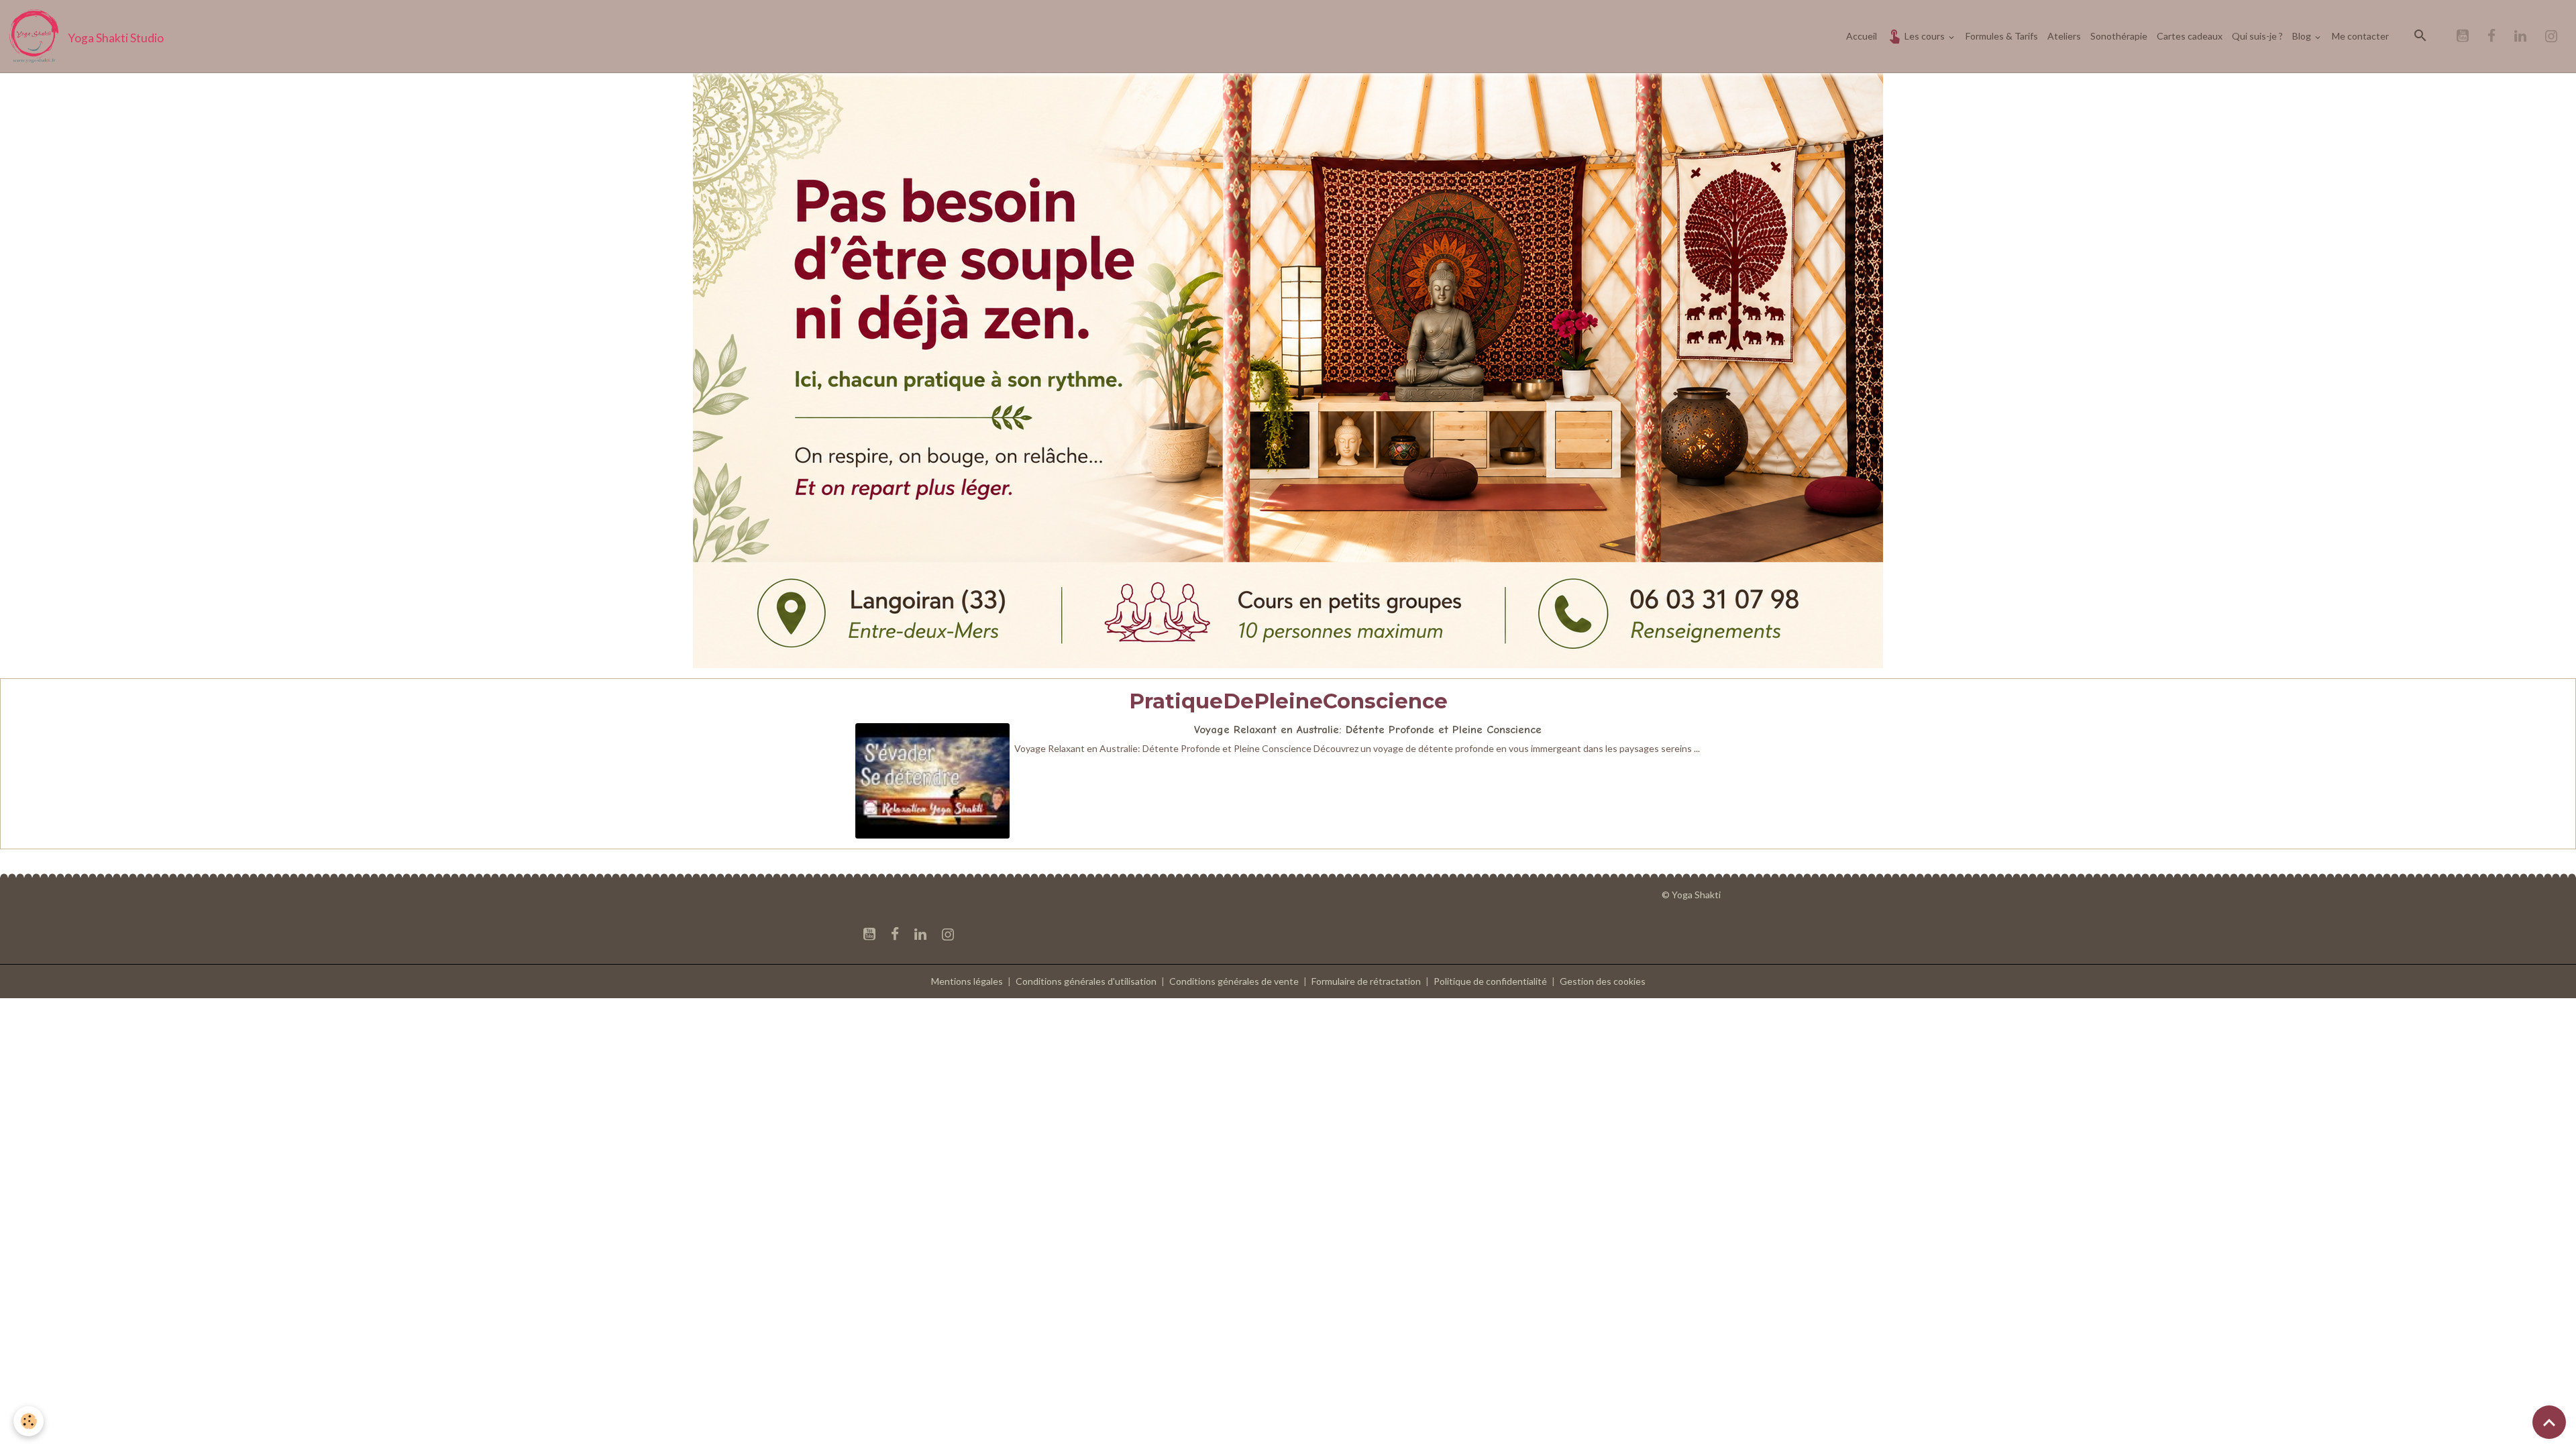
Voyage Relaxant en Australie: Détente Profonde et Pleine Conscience (1368, 730)
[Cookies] (29, 1421)
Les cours (1925, 36)
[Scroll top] (2549, 1422)
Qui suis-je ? (2257, 36)
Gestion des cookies (1603, 981)
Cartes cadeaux (2190, 36)
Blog (2303, 36)
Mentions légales (967, 981)
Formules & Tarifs (2002, 36)
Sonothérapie (2119, 36)
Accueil (1862, 36)
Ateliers (2064, 36)
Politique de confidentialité (1490, 981)
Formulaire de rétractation (1366, 981)
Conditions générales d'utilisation (1086, 981)
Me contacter (2360, 36)
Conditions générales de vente (1234, 981)
